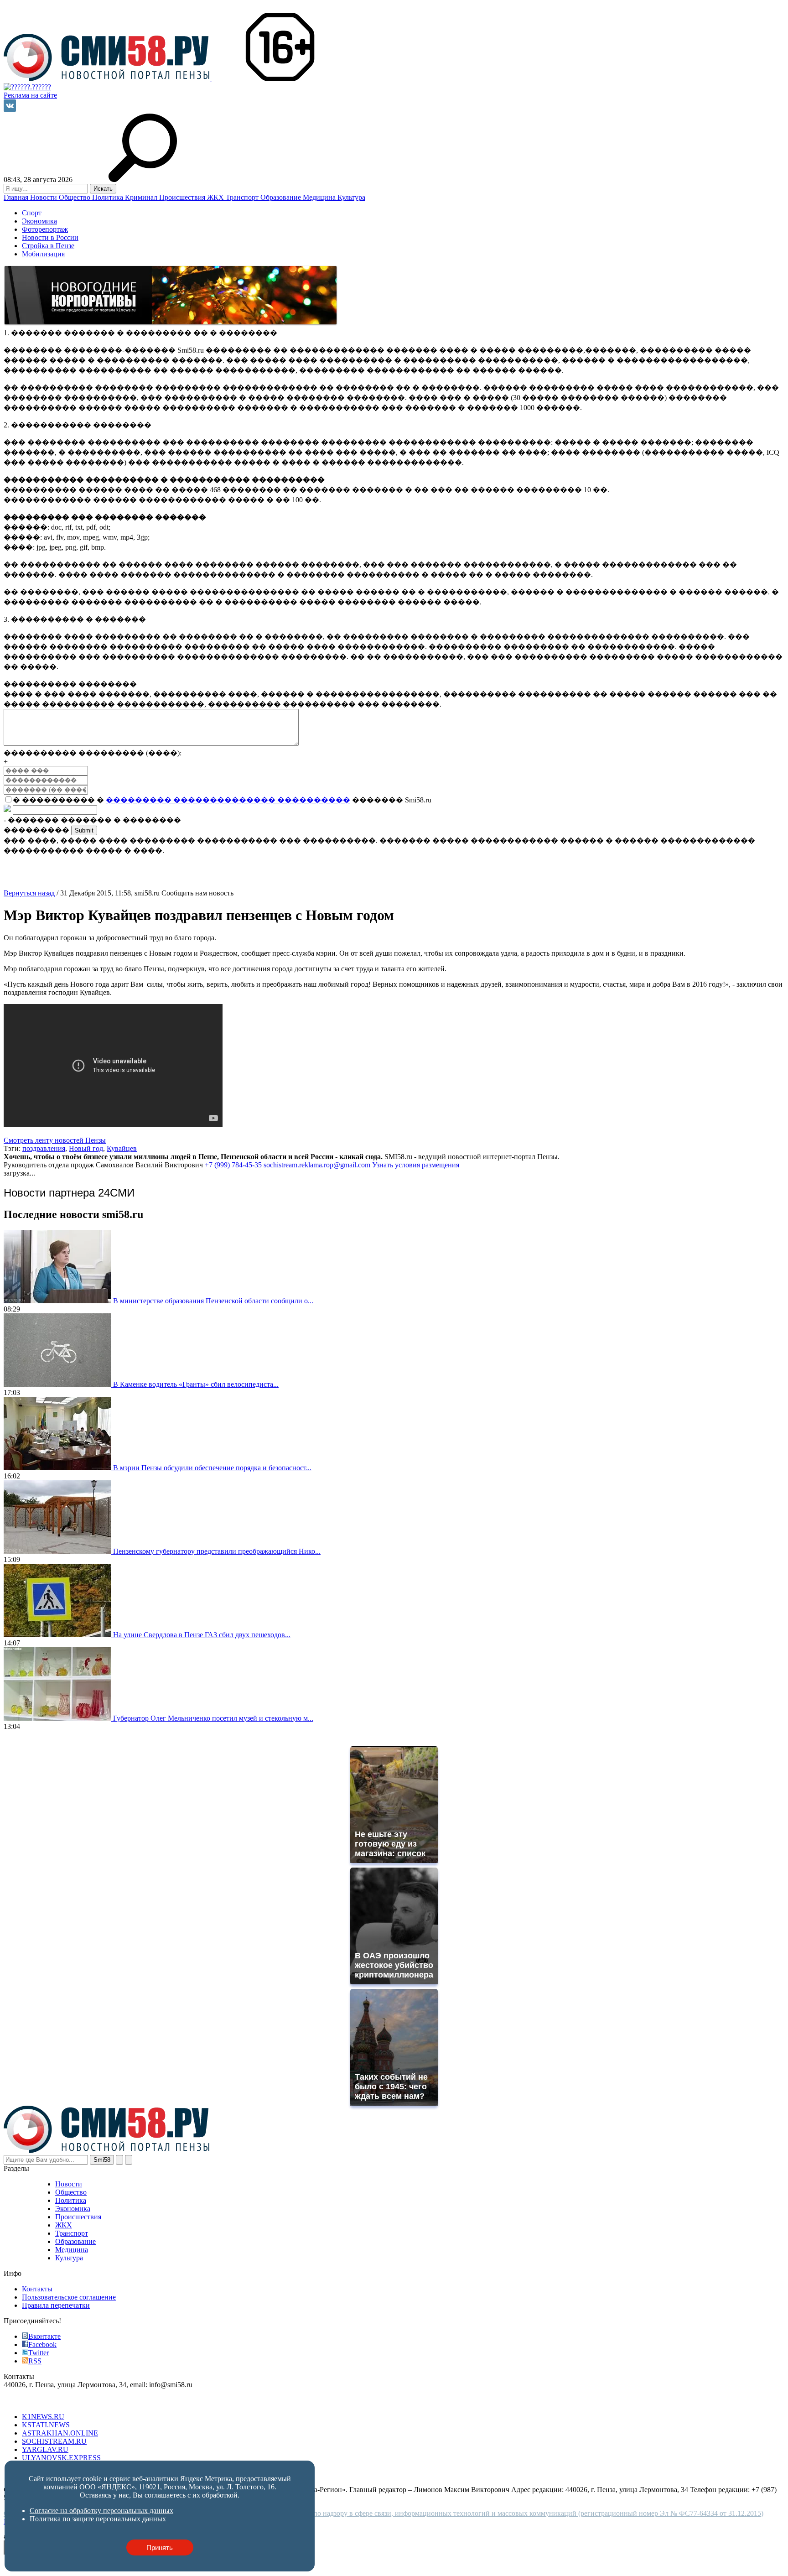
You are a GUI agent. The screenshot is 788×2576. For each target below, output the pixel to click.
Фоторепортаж (45, 229)
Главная (17, 197)
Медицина (320, 197)
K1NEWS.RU (43, 2417)
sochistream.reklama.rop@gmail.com (317, 1165)
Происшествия (183, 197)
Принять (160, 2547)
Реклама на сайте (30, 95)
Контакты (37, 2289)
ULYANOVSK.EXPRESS (61, 2458)
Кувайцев (122, 1148)
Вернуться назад (29, 893)
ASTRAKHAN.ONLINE (60, 2433)
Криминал (142, 197)
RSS (35, 2361)
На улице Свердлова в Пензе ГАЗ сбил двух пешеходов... (202, 1635)
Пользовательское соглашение (69, 2297)
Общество (75, 197)
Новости (44, 197)
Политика (109, 197)
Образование (282, 197)
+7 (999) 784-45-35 (233, 1165)
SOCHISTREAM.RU (54, 2441)
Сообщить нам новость (197, 893)
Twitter (39, 2353)
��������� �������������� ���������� (228, 800)
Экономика (39, 221)
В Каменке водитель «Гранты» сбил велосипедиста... (196, 1384)
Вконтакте (44, 2336)
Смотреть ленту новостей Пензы (55, 1140)
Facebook (42, 2344)
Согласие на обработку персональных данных (101, 2511)
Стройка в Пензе (48, 246)
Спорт (32, 213)
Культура (351, 197)
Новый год (86, 1148)
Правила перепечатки (56, 2305)
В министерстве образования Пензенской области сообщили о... (213, 1301)
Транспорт (243, 197)
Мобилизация (43, 254)
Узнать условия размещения (416, 1165)
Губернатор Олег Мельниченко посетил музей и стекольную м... (213, 1718)
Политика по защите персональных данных (98, 2519)
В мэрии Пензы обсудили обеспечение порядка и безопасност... (212, 1468)
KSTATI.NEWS (46, 2425)
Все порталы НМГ (32, 2401)
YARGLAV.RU (45, 2449)
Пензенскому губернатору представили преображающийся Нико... (217, 1551)
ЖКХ (216, 197)
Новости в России (50, 237)
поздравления (44, 1148)
